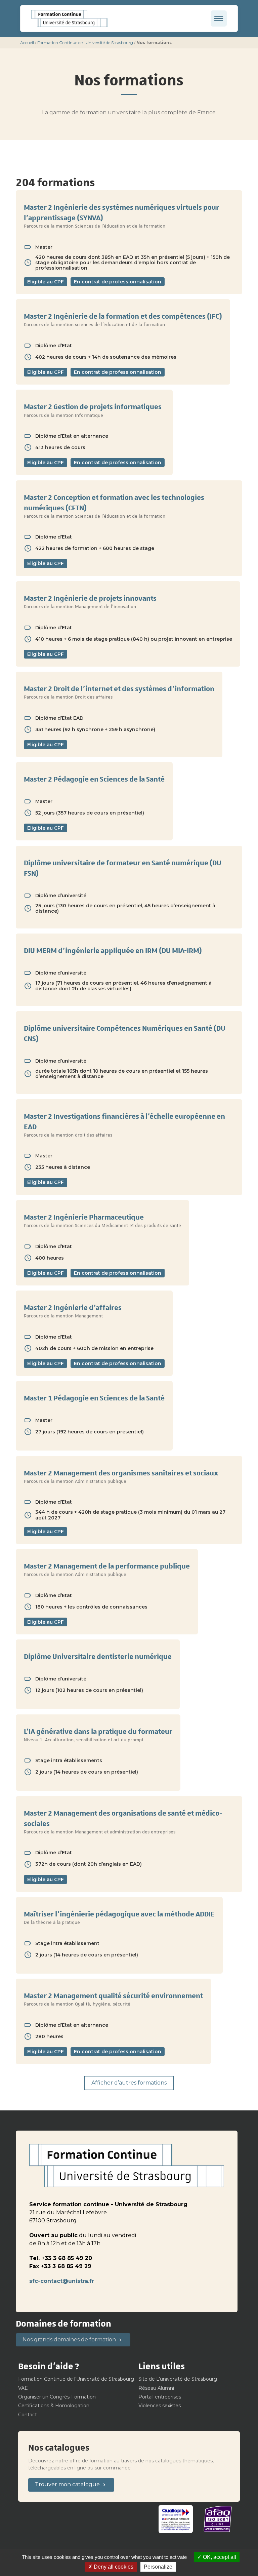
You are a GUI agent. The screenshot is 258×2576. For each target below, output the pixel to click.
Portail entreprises (160, 2397)
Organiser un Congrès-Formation (57, 2397)
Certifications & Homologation (54, 2406)
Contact (28, 2415)
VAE (23, 2388)
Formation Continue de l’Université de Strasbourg (85, 43)
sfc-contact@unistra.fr (62, 2281)
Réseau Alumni (156, 2388)
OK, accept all (219, 2557)
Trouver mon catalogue (67, 2484)
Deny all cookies (113, 2567)
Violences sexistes (160, 2406)
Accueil (27, 43)
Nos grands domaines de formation (69, 2340)
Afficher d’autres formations (129, 2083)
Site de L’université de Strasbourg (178, 2379)
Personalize (158, 2567)
